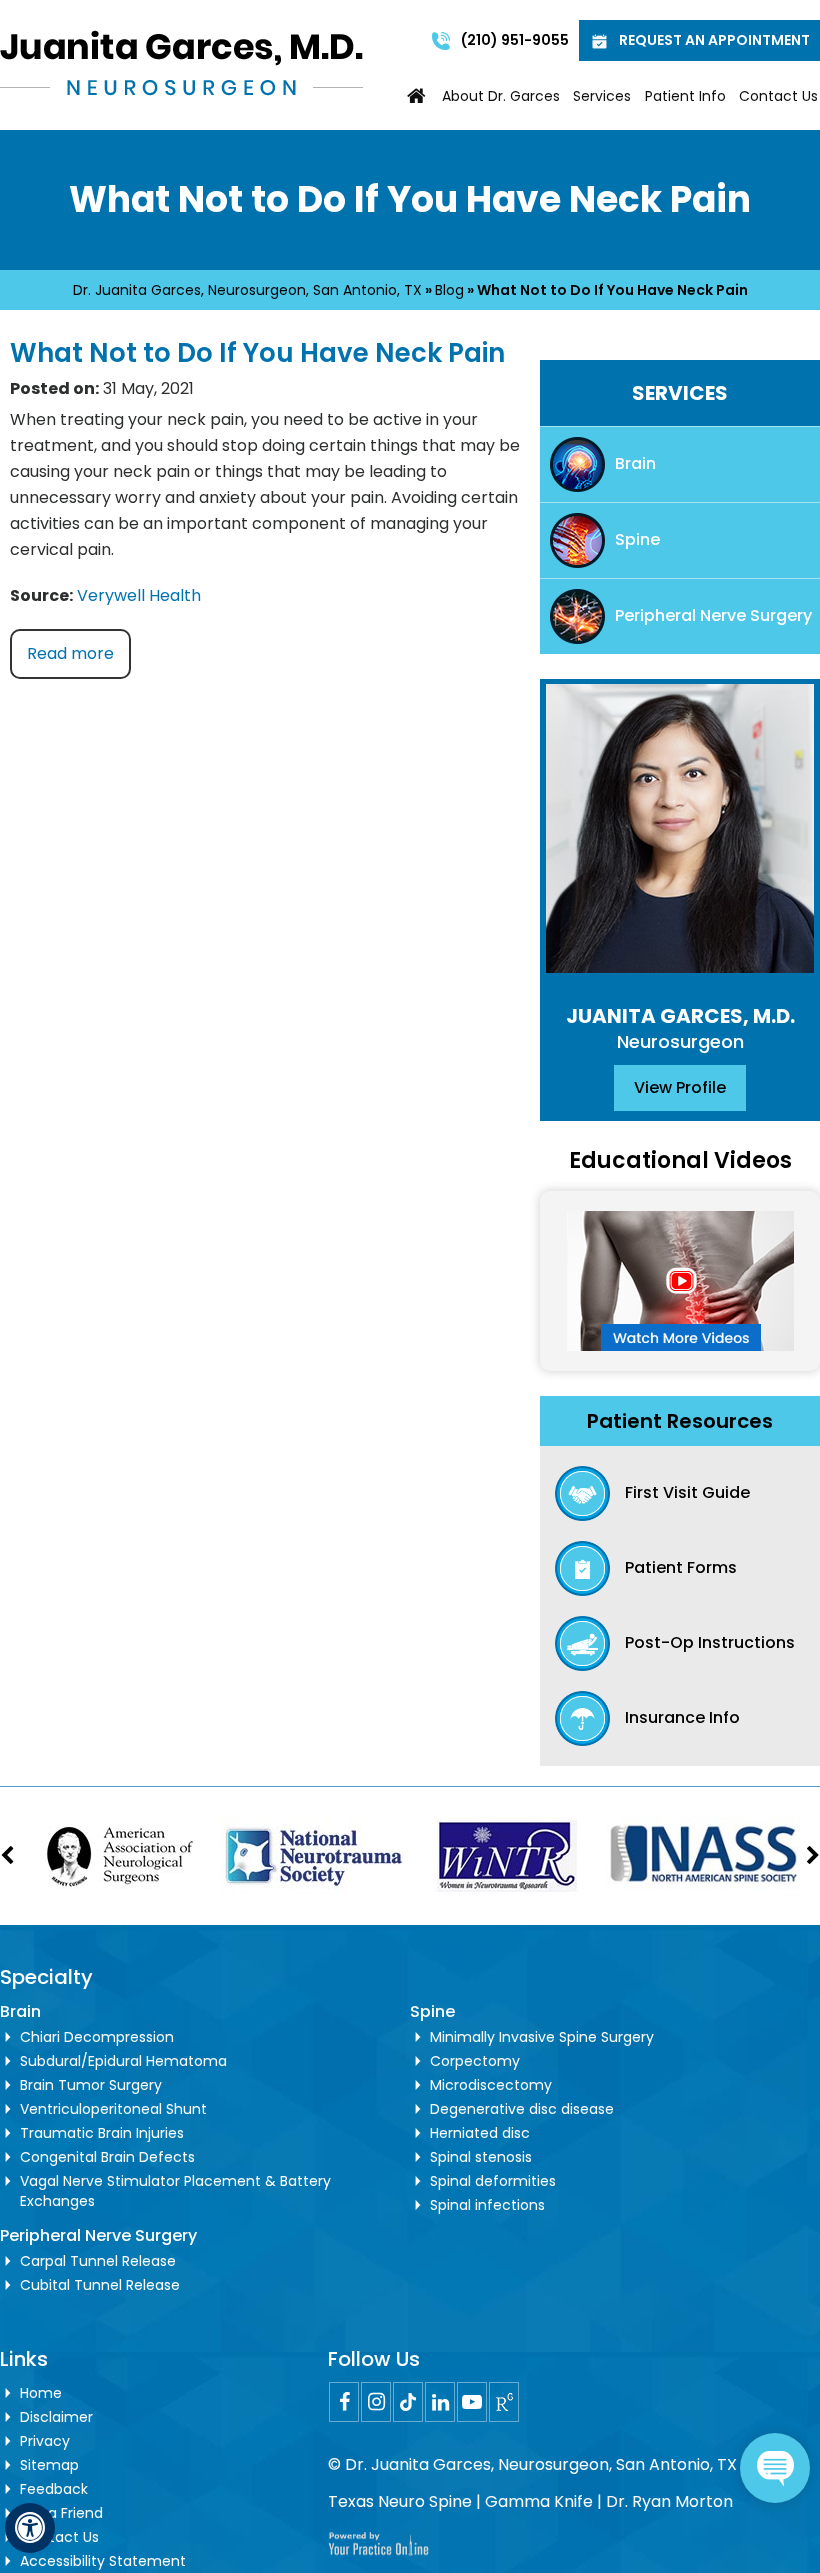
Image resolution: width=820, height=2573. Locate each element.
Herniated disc (480, 2133)
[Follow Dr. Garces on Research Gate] (504, 2402)
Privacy (45, 2441)
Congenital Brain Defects (107, 2157)
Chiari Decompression (97, 2037)
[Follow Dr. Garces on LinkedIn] (440, 2402)
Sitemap (49, 2465)
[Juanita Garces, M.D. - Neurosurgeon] (181, 62)
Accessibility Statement (103, 2561)
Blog (449, 290)
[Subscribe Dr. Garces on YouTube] (472, 2402)
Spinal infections (487, 2205)
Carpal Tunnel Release (98, 2261)
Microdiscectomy (491, 2085)
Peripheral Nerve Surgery (713, 615)
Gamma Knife (539, 2501)
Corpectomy (475, 2061)
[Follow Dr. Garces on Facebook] (344, 2402)
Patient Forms (681, 1567)
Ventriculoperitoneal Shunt (113, 2109)
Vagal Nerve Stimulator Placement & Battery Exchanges (175, 2191)
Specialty (46, 1977)
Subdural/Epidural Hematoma (123, 2061)
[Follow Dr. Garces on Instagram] (376, 2402)
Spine (637, 539)
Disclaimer (56, 2417)
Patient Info (685, 96)
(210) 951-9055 (515, 40)
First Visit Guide (687, 1492)
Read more (70, 653)
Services (602, 96)
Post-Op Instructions (710, 1642)
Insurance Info (682, 1717)
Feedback (54, 2489)
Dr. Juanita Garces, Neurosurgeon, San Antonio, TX (247, 290)
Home (417, 96)
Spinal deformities (493, 2181)
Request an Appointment (714, 40)
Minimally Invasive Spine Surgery (542, 2037)
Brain (635, 463)
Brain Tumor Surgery (91, 2085)
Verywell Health (139, 595)
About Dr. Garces (501, 96)
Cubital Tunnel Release (100, 2285)
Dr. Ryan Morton (669, 2501)
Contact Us (778, 96)
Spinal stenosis (481, 2157)
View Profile (680, 1087)
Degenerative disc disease (522, 2109)
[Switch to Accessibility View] (30, 2528)
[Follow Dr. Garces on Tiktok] (408, 2402)
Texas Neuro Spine (400, 2501)
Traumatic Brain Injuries (102, 2133)
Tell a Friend (61, 2513)
